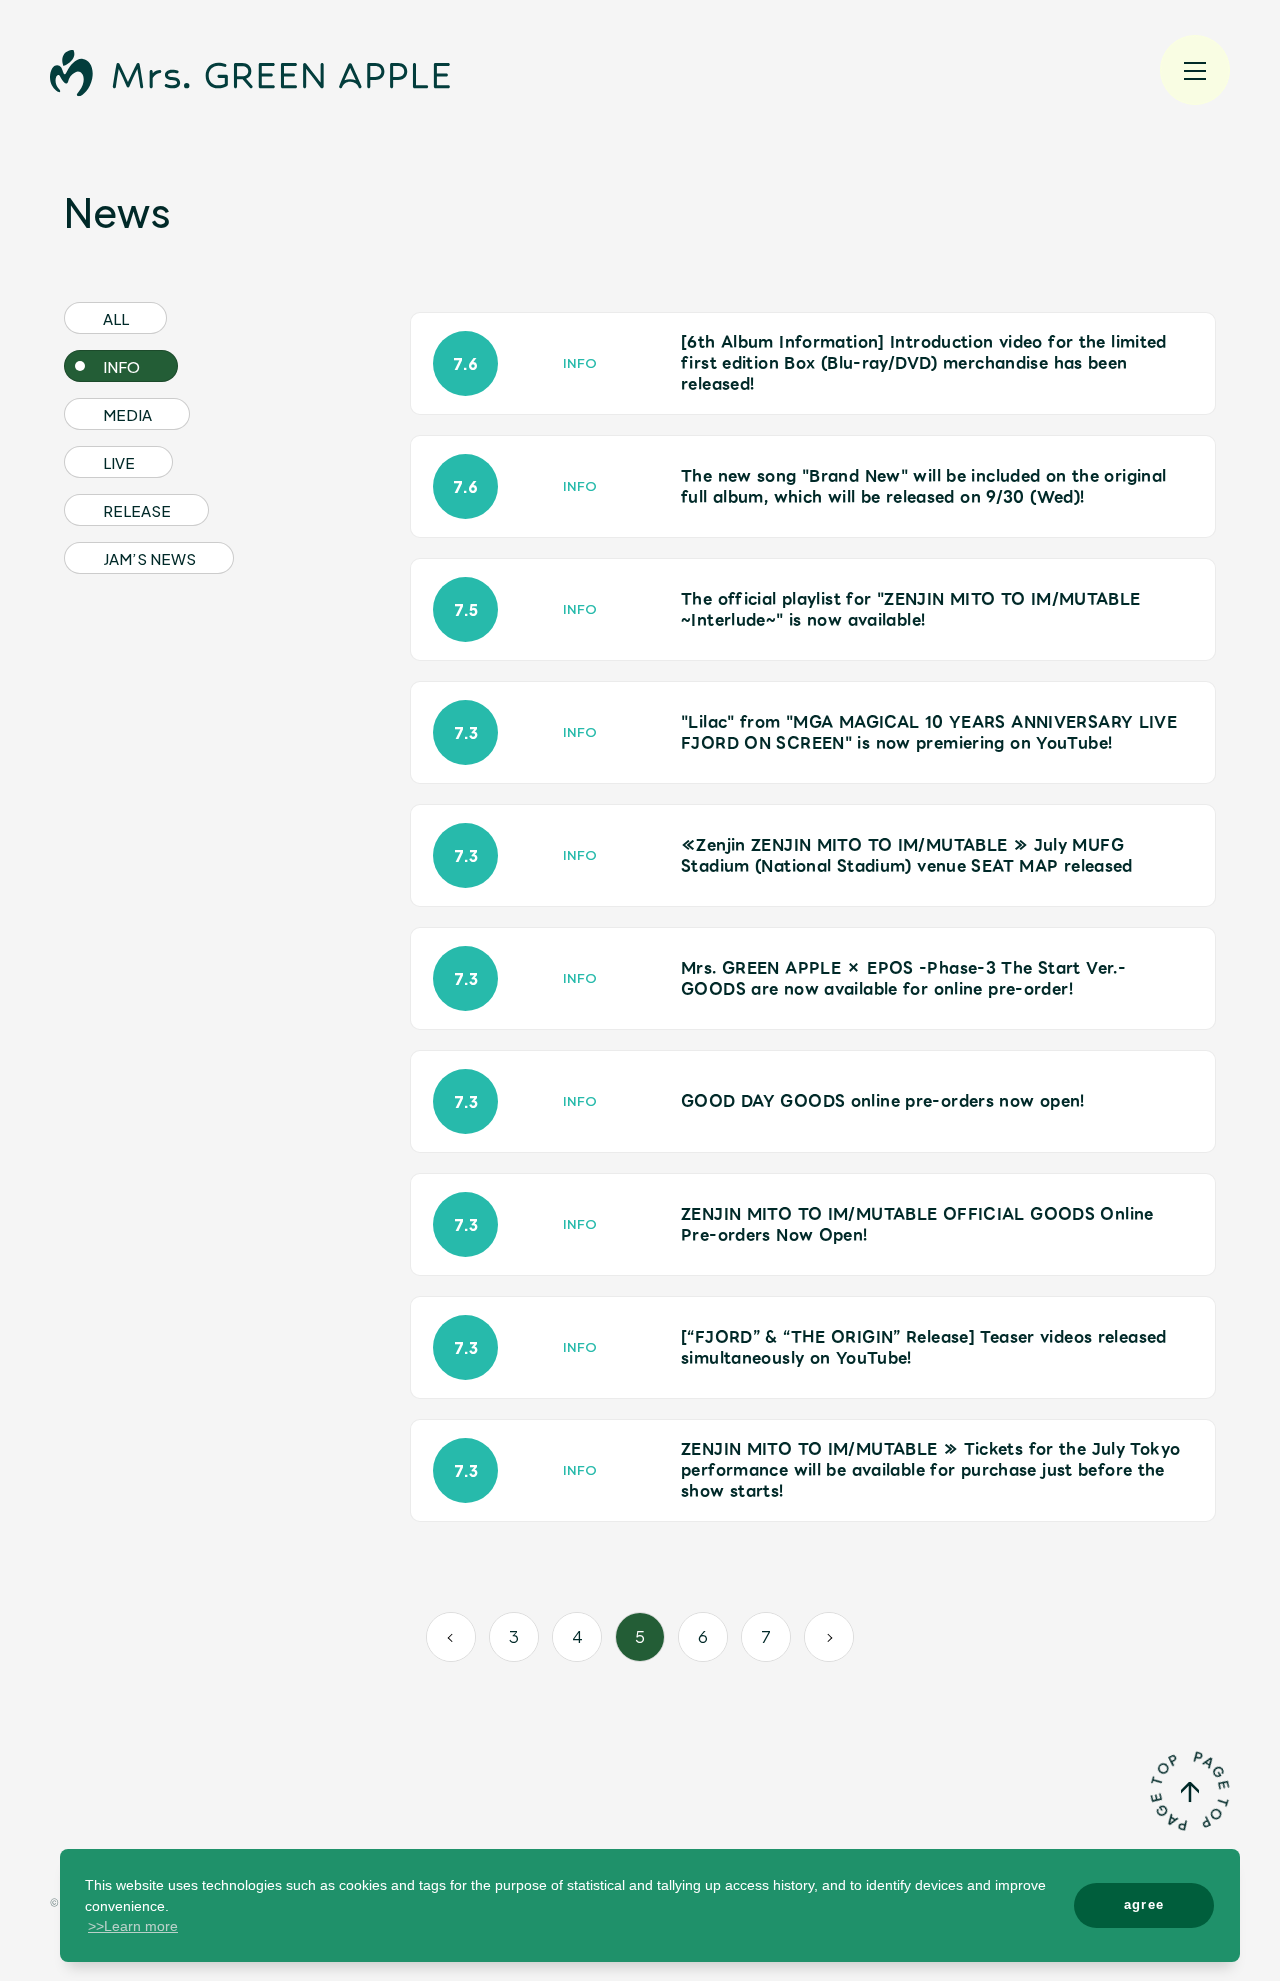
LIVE (119, 462)
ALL (116, 318)
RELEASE (137, 510)
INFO (121, 366)
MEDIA (127, 414)
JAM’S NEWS (149, 558)
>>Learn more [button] (133, 1926)
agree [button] (1144, 1904)
